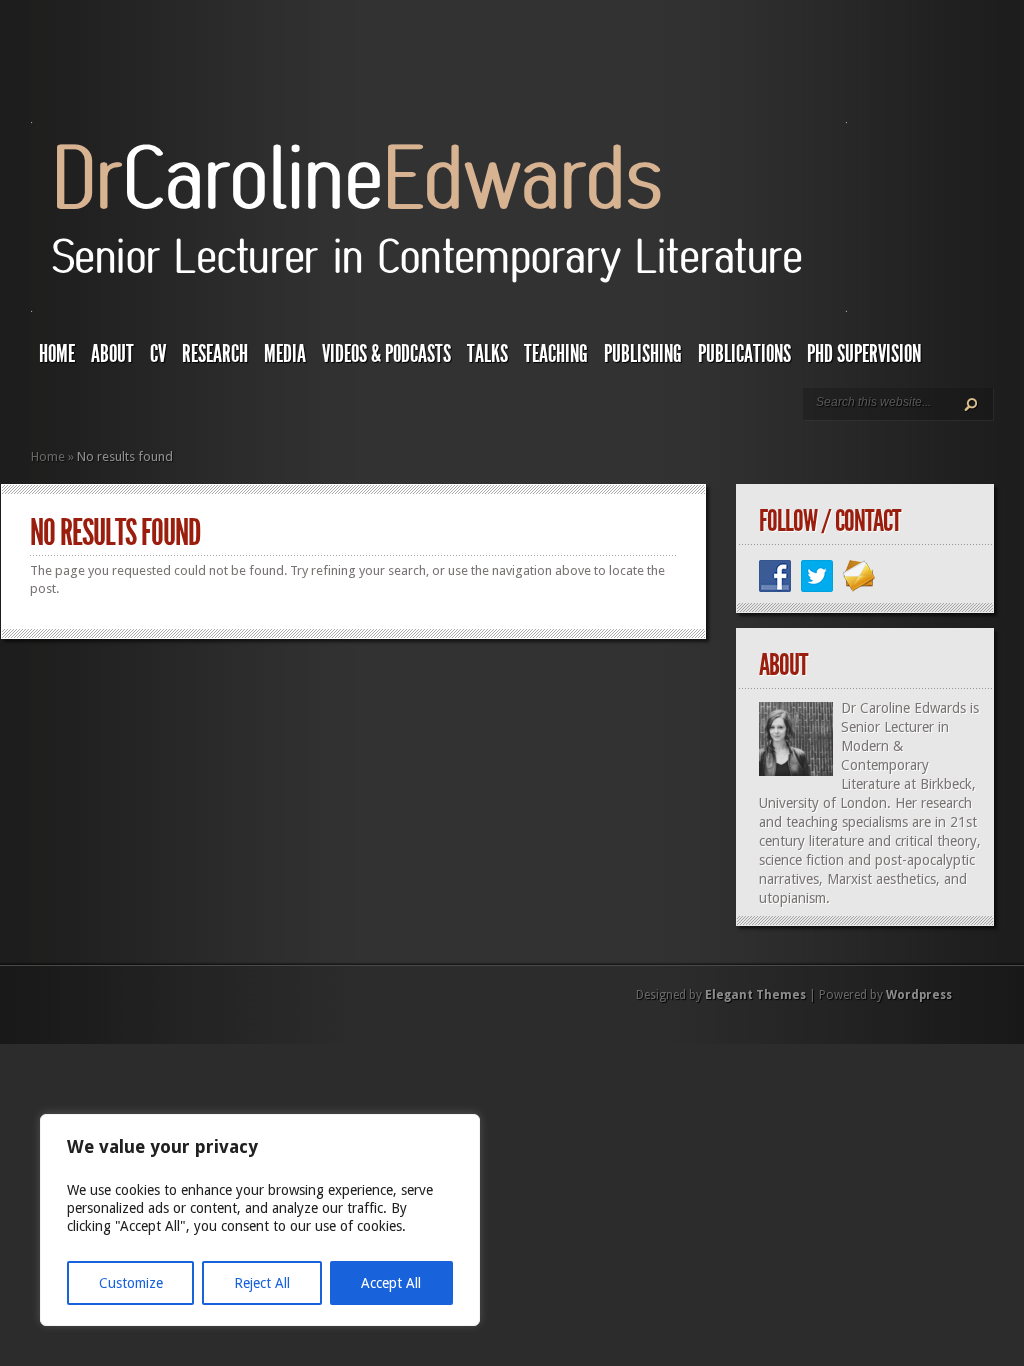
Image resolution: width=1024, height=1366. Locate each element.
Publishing (643, 354)
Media (285, 354)
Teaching (556, 354)
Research (215, 354)
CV (158, 354)
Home (57, 354)
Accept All (391, 1283)
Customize (131, 1283)
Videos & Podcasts (386, 354)
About (112, 354)
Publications (744, 354)
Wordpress (919, 995)
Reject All (262, 1283)
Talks (487, 354)
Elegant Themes (755, 995)
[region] (260, 1220)
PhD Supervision (864, 354)
